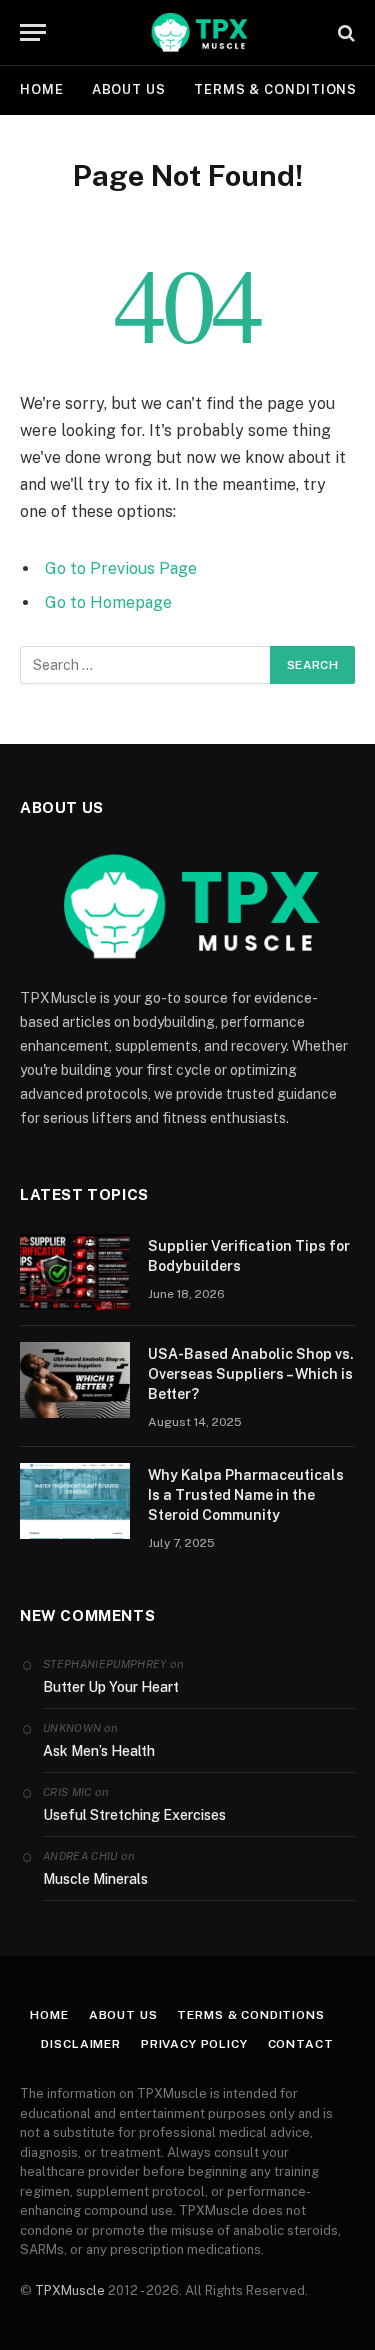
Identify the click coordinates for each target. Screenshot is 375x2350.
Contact (301, 2044)
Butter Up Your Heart (111, 1687)
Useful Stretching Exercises (134, 1815)
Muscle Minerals (95, 1879)
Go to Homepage (108, 602)
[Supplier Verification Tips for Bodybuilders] (75, 1272)
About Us (129, 89)
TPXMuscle (70, 2290)
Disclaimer (80, 2044)
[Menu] (33, 32)
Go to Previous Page (121, 568)
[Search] (344, 32)
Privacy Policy (194, 2044)
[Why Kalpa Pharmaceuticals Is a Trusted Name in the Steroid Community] (75, 1501)
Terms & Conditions (275, 89)
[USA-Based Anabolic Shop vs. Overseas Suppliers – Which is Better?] (75, 1380)
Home (42, 89)
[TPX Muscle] (197, 32)
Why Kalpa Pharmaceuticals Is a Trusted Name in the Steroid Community (246, 1495)
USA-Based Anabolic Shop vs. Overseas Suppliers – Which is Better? (251, 1374)
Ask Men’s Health (99, 1751)
